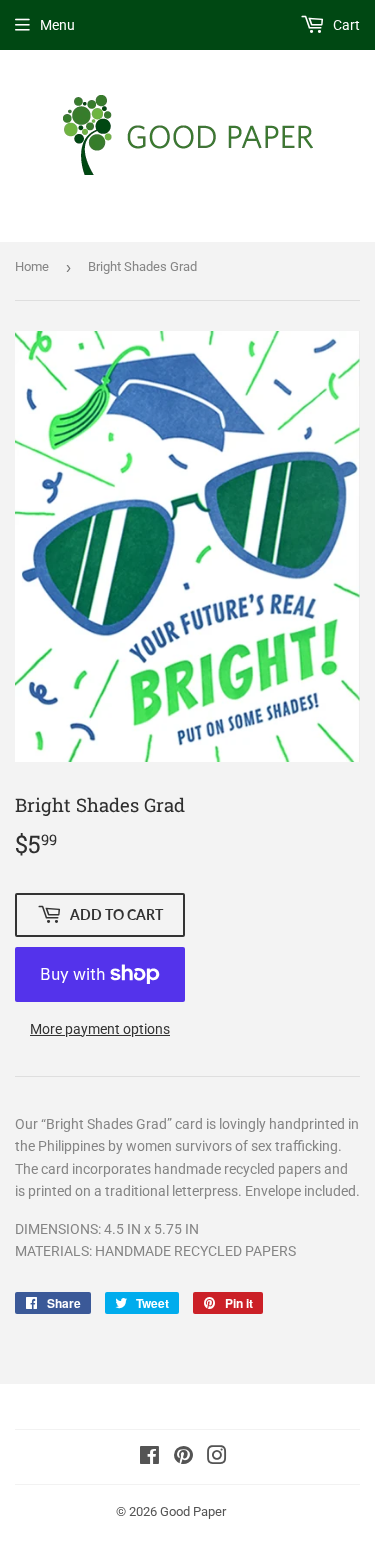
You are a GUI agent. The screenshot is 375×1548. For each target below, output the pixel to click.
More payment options (100, 1029)
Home (32, 266)
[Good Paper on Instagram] (217, 1458)
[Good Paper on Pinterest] (183, 1458)
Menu (57, 25)
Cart (345, 25)
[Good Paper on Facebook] (149, 1458)
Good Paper (193, 1511)
